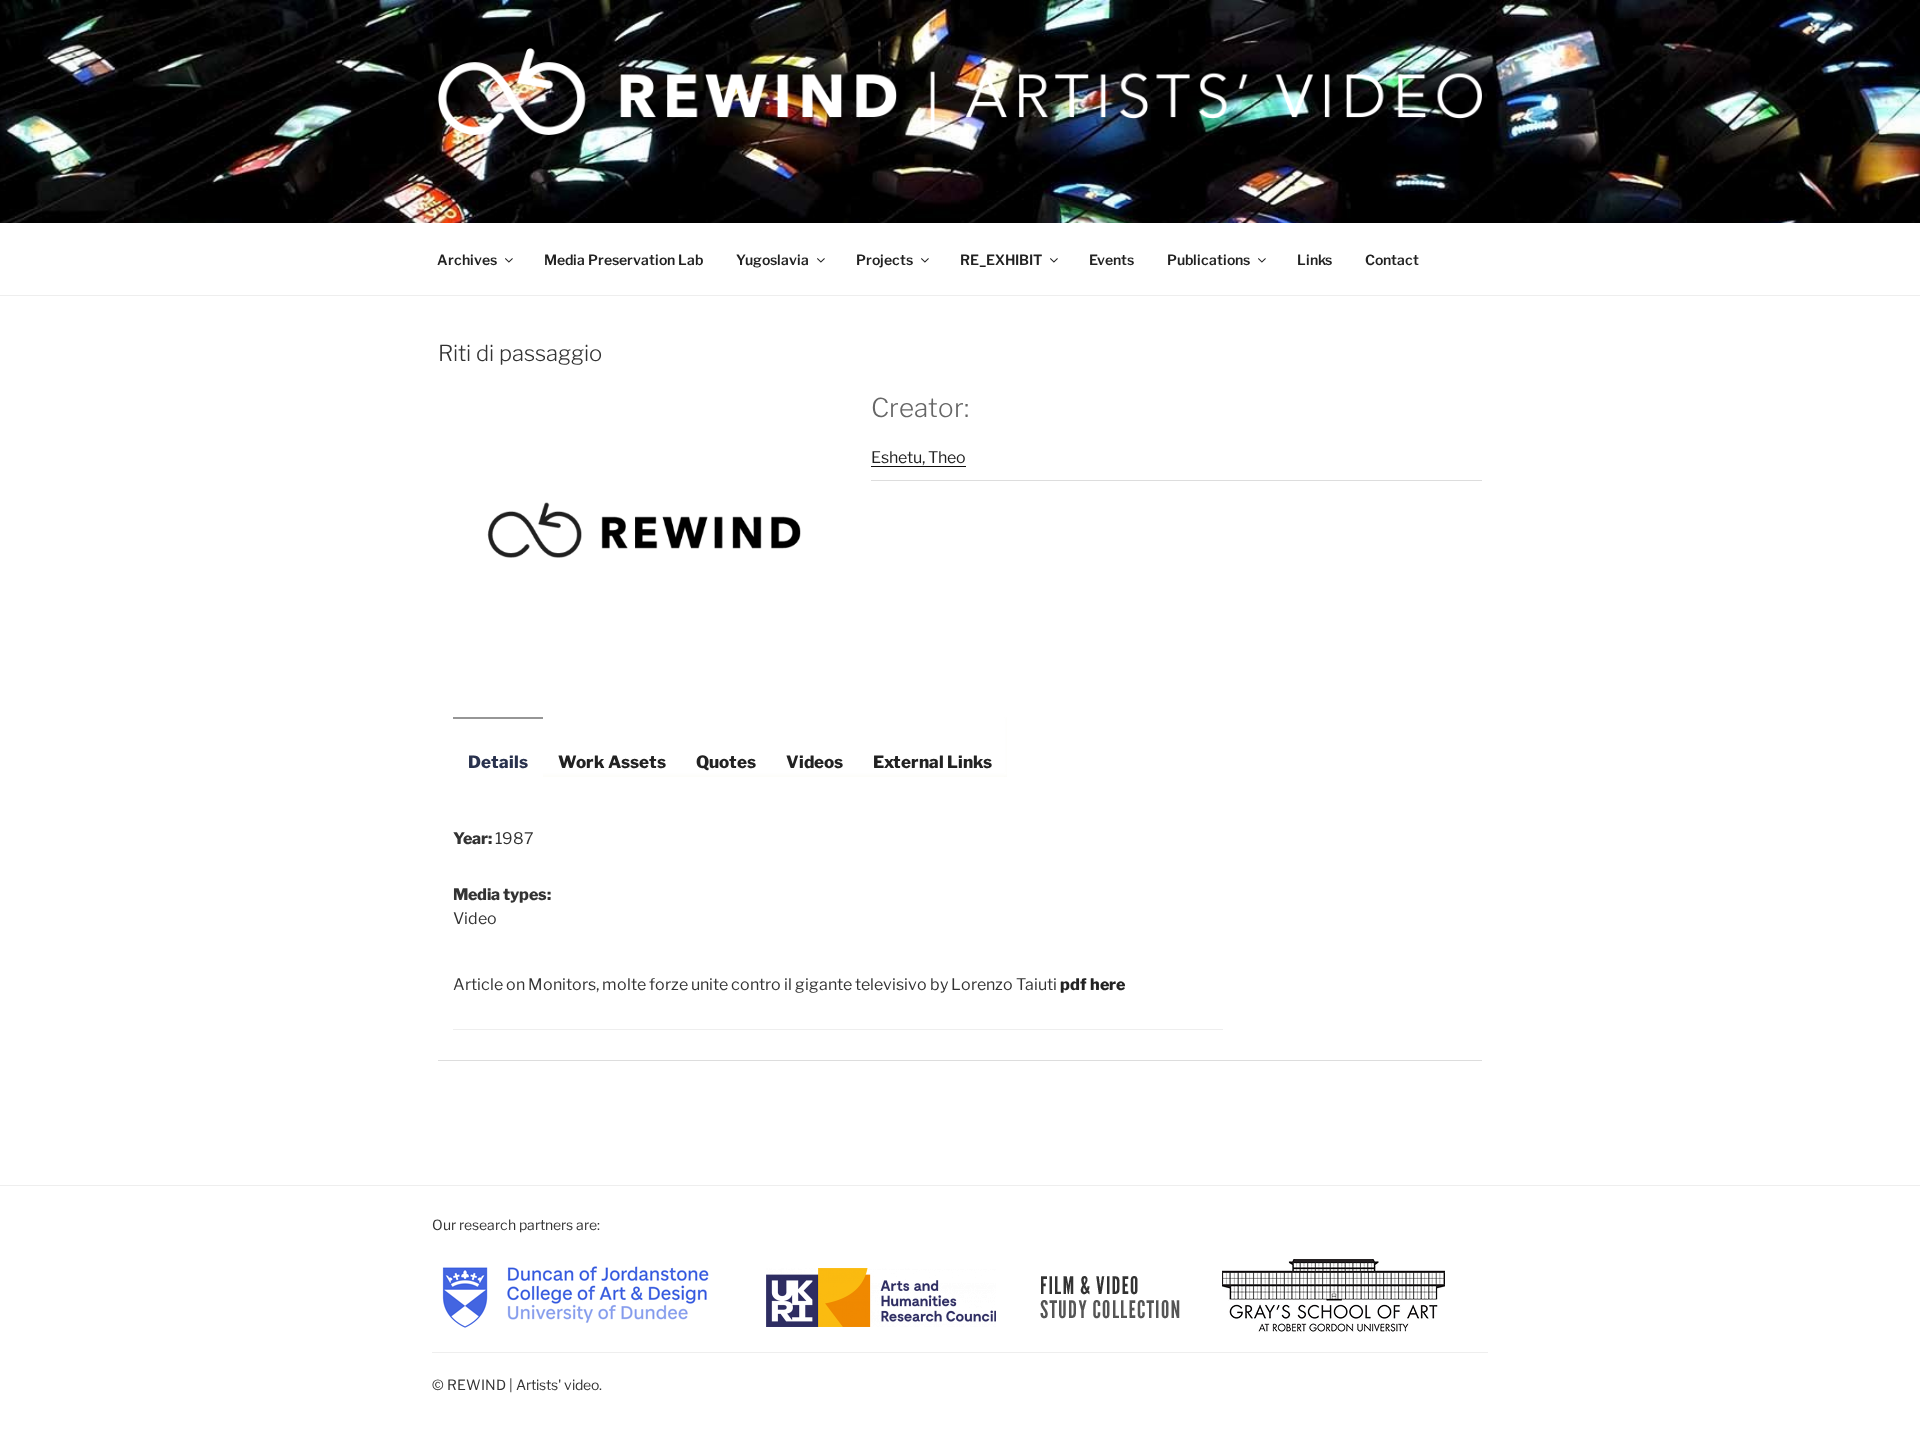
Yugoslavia (772, 259)
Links (1314, 259)
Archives (467, 259)
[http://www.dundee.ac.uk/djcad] (575, 1295)
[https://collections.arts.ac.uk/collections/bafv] (1110, 1295)
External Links (932, 762)
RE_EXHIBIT (1001, 259)
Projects (884, 259)
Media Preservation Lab (623, 259)
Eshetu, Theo (918, 457)
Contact (1392, 259)
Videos (814, 762)
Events (1111, 259)
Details (498, 762)
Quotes (726, 762)
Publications (1208, 259)
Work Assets (612, 762)
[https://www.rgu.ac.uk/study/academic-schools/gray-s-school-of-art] (1333, 1295)
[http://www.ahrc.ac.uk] (881, 1295)
